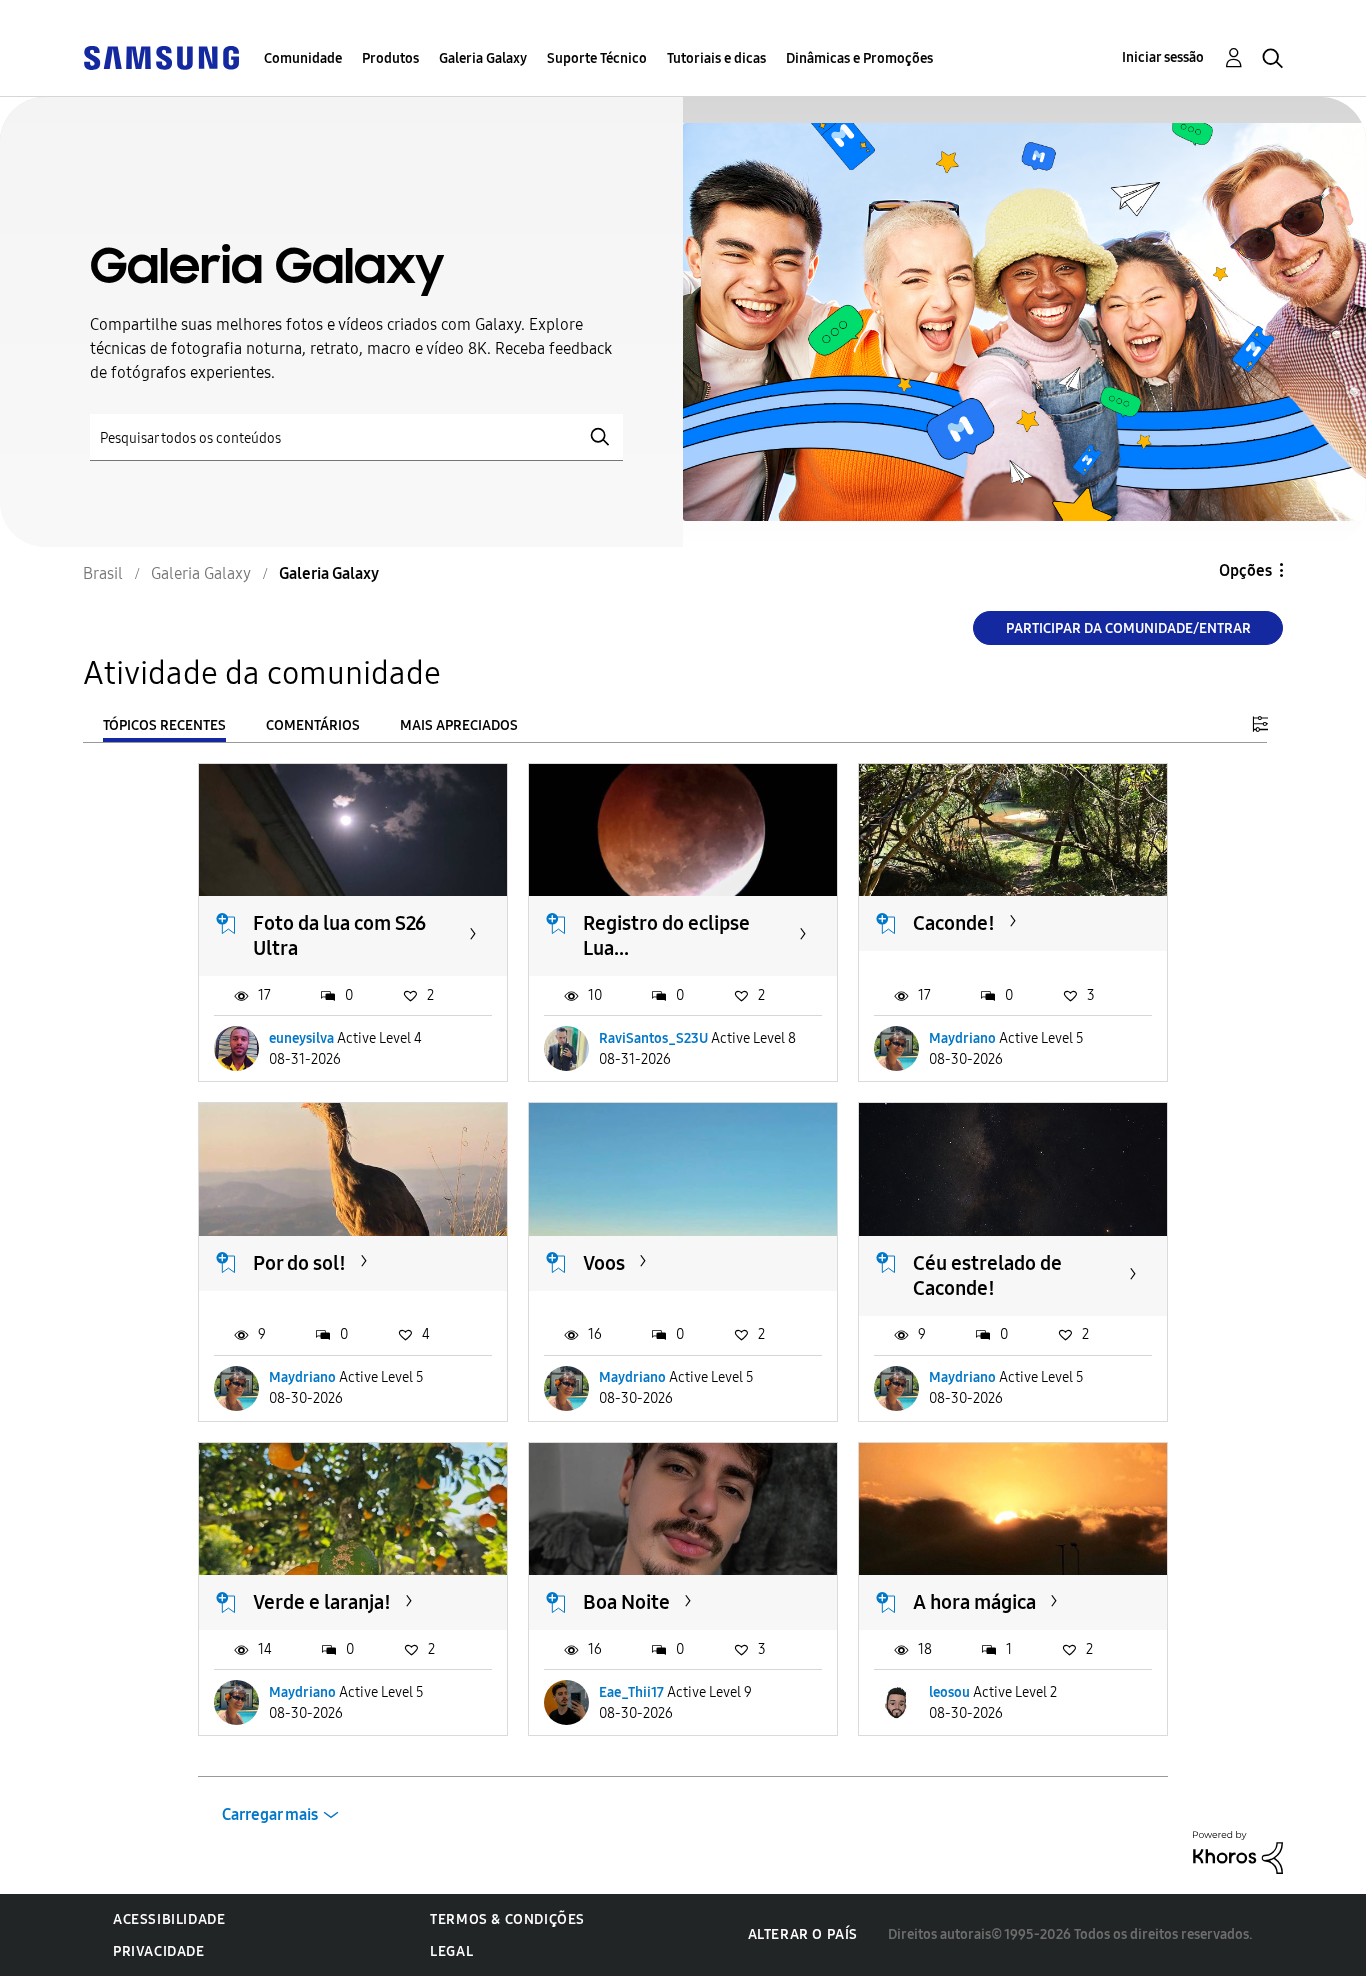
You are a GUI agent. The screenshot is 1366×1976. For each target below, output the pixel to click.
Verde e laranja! (322, 1602)
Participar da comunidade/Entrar (1128, 628)
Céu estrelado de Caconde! (987, 1275)
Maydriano (962, 1038)
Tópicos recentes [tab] (164, 725)
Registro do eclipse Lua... (666, 935)
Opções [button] (1245, 570)
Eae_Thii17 (631, 1692)
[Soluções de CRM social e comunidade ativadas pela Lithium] (1238, 1851)
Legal (451, 1951)
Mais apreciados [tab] (459, 725)
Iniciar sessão (1163, 57)
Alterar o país (803, 1934)
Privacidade (159, 1951)
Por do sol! (299, 1263)
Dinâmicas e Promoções (859, 58)
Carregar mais (270, 1814)
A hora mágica (974, 1602)
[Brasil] (161, 56)
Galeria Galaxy (483, 58)
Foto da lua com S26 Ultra (339, 935)
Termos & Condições (507, 1919)
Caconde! (954, 923)
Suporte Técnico (597, 58)
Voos (604, 1263)
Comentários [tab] (313, 725)
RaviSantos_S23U (653, 1038)
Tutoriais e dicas (716, 58)
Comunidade (303, 58)
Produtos (390, 58)
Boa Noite (626, 1602)
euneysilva (301, 1038)
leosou (949, 1692)
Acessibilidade (169, 1919)
